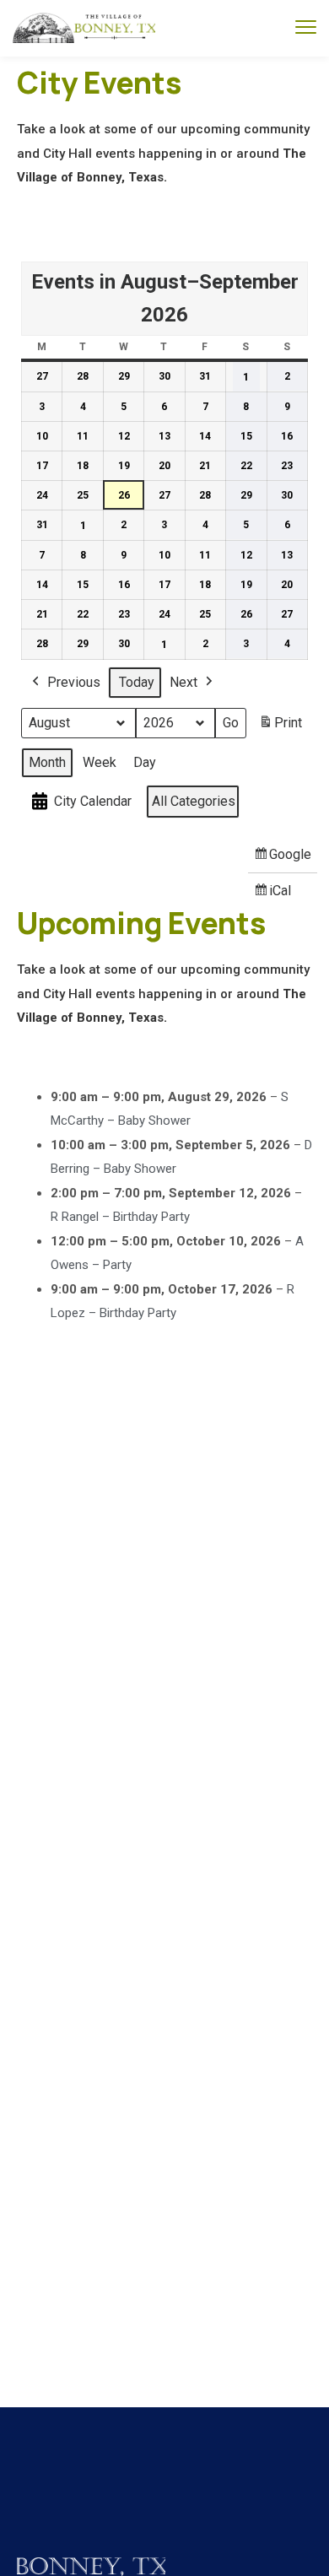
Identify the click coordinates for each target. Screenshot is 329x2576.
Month (47, 762)
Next (183, 682)
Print (280, 728)
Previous (74, 682)
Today (137, 682)
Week (100, 762)
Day (145, 762)
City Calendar (93, 801)
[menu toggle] (306, 27)
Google (283, 859)
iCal (275, 896)
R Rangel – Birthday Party (120, 1217)
